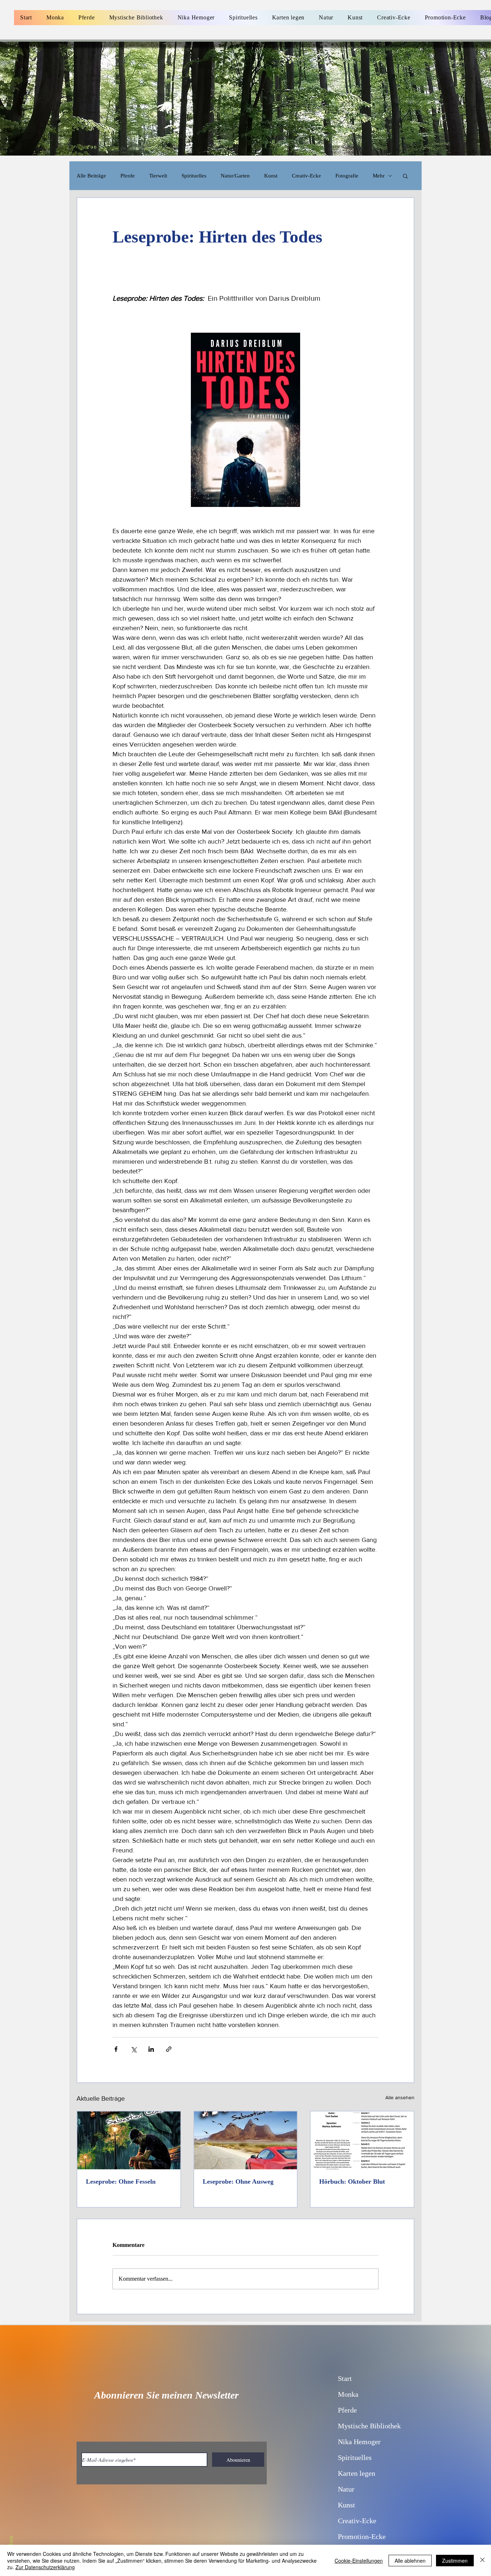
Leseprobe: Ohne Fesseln (121, 2182)
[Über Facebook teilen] (116, 2049)
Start (345, 2378)
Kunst (271, 176)
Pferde (128, 176)
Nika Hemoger (359, 2442)
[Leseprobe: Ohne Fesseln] (129, 2140)
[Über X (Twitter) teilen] (134, 2049)
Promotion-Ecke (362, 2536)
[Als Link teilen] (169, 2049)
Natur (346, 2489)
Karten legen (357, 2473)
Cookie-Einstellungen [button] (359, 2561)
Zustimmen (455, 2561)
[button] (405, 176)
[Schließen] (482, 2560)
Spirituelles (194, 176)
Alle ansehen (400, 2097)
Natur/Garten (235, 176)
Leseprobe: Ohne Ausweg (238, 2182)
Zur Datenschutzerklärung (45, 2567)
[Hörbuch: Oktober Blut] (362, 2140)
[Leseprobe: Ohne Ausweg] (246, 2140)
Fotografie (347, 176)
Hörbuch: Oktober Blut (352, 2182)
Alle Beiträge (91, 176)
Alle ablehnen (410, 2561)
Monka (348, 2394)
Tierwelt (158, 176)
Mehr (379, 176)
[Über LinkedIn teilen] (151, 2049)
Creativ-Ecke (306, 176)
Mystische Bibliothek (369, 2426)
